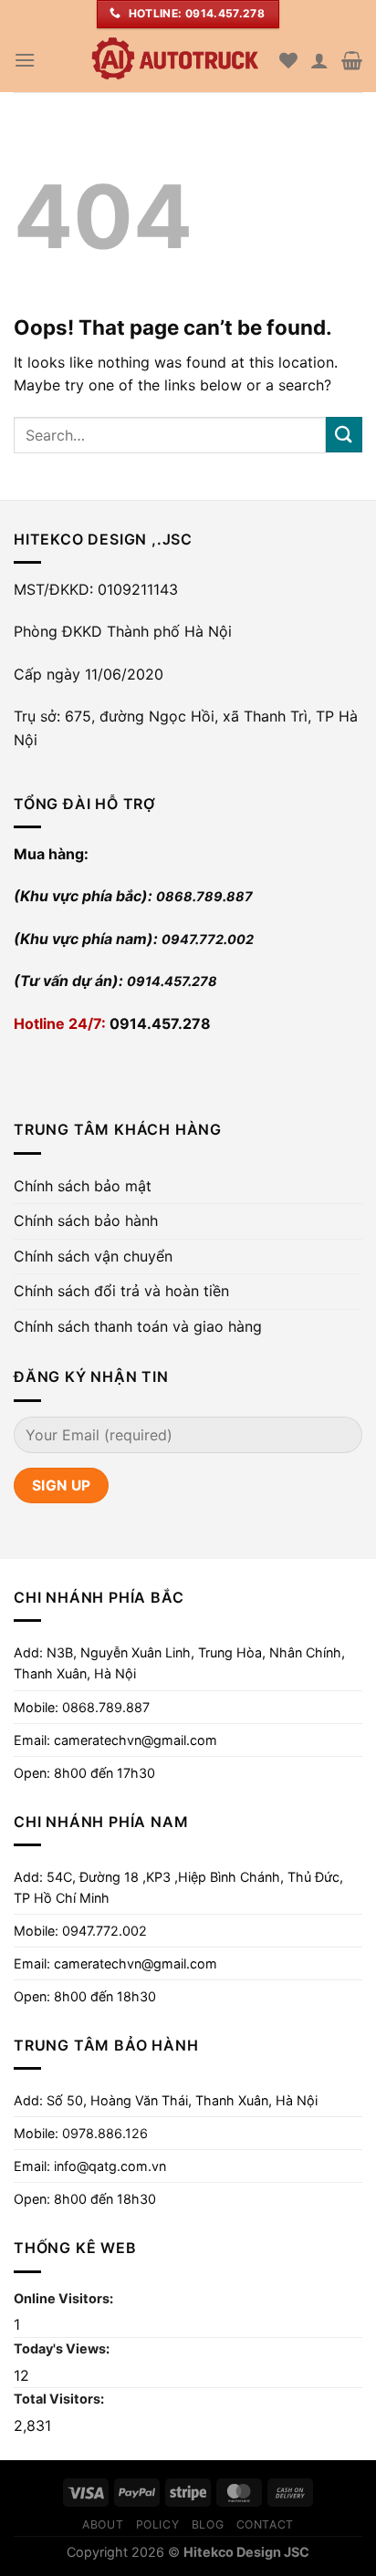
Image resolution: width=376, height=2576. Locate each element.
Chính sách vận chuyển (93, 1256)
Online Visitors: (65, 2298)
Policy (158, 2524)
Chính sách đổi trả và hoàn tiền (121, 1291)
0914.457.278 (172, 981)
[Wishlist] (288, 60)
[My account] (319, 60)
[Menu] (25, 60)
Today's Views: (63, 2348)
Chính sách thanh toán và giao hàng (138, 1326)
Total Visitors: (60, 2399)
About (103, 2524)
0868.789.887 (204, 896)
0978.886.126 (105, 2133)
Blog (208, 2524)
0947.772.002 (208, 939)
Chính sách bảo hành (86, 1220)
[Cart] (352, 60)
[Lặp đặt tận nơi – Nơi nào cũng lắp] (174, 60)
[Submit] (344, 435)
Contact (265, 2524)
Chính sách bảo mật (83, 1186)
